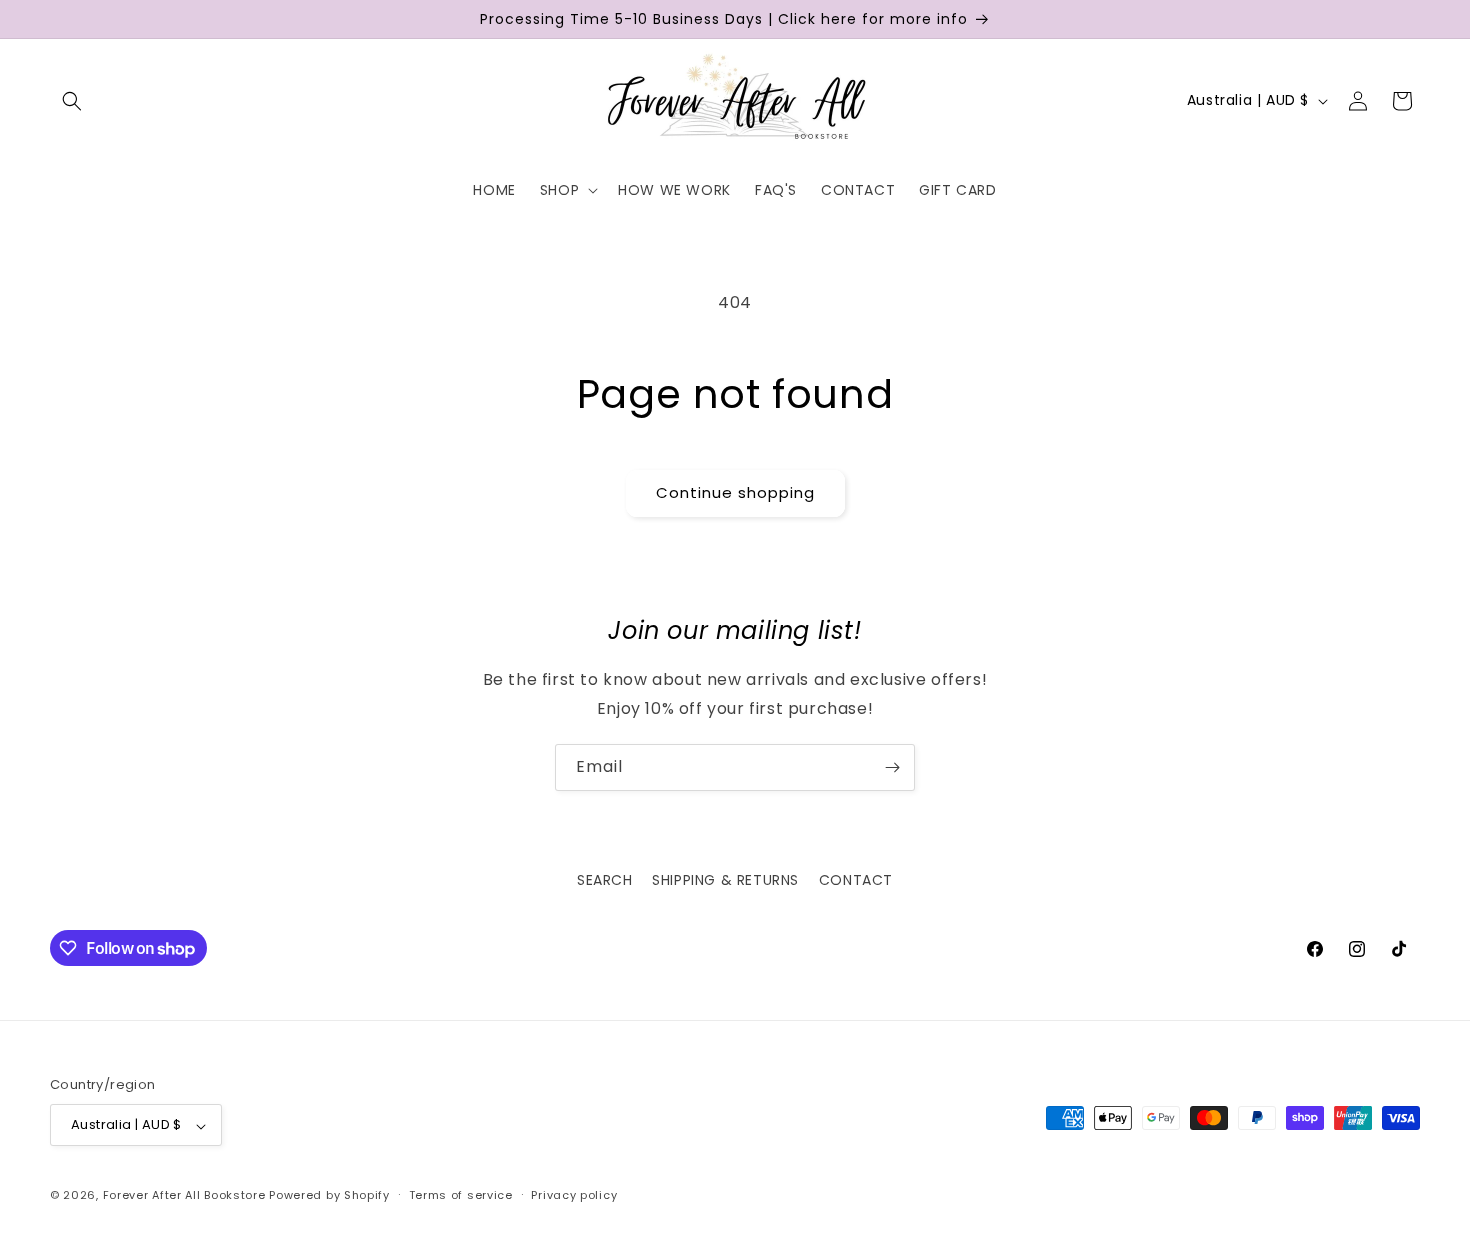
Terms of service (461, 1195)
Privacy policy (574, 1195)
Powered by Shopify (329, 1196)
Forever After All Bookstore (184, 1196)
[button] (72, 101)
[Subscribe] (892, 767)
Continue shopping (735, 492)
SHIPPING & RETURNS (725, 880)
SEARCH (605, 880)
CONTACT (856, 880)
